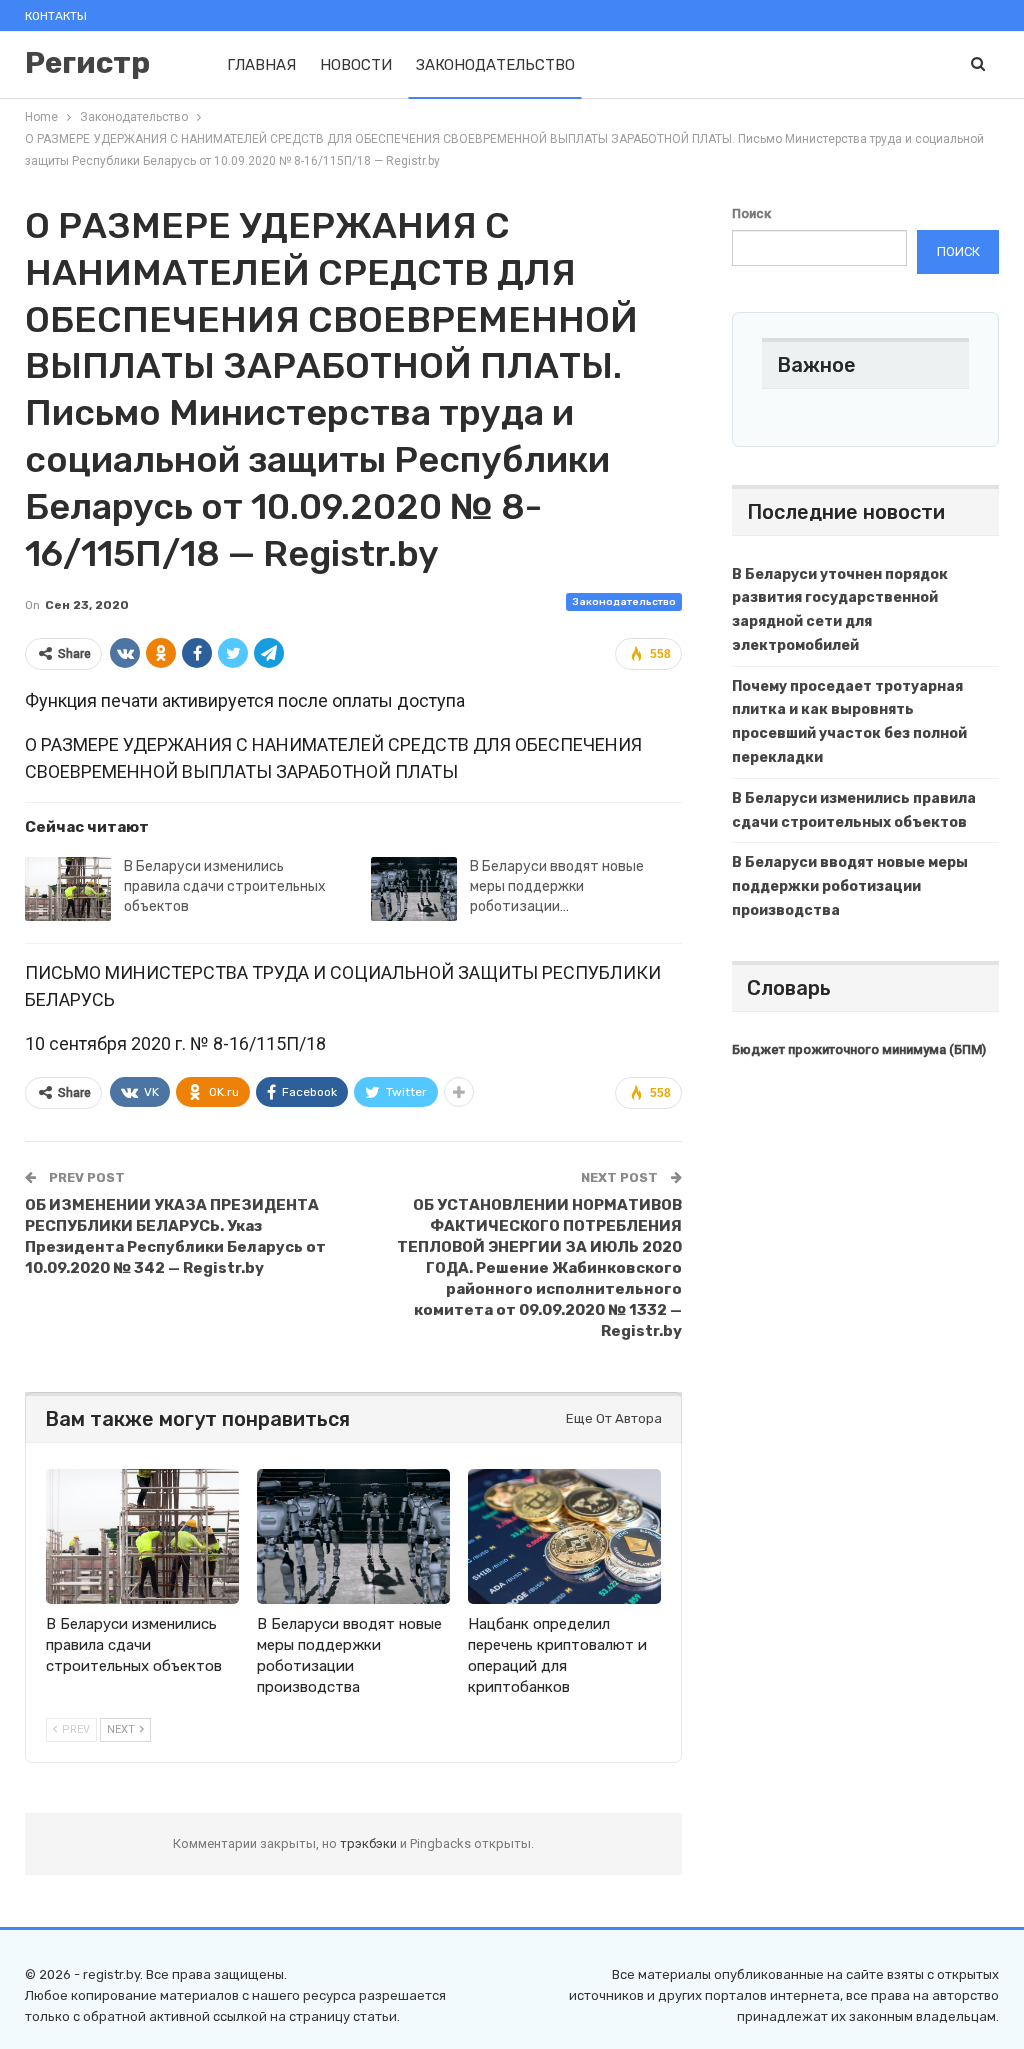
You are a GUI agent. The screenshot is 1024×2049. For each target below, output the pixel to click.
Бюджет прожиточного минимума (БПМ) (859, 1049)
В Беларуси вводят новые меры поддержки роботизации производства (850, 886)
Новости (356, 65)
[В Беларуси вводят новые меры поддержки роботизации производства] (414, 889)
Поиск (751, 213)
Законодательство (495, 65)
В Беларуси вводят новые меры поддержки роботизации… (557, 886)
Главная (261, 65)
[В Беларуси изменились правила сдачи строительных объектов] (68, 889)
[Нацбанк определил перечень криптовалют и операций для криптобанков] (564, 1536)
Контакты (56, 16)
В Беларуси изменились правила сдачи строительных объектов (225, 886)
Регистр (87, 63)
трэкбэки (370, 1843)
